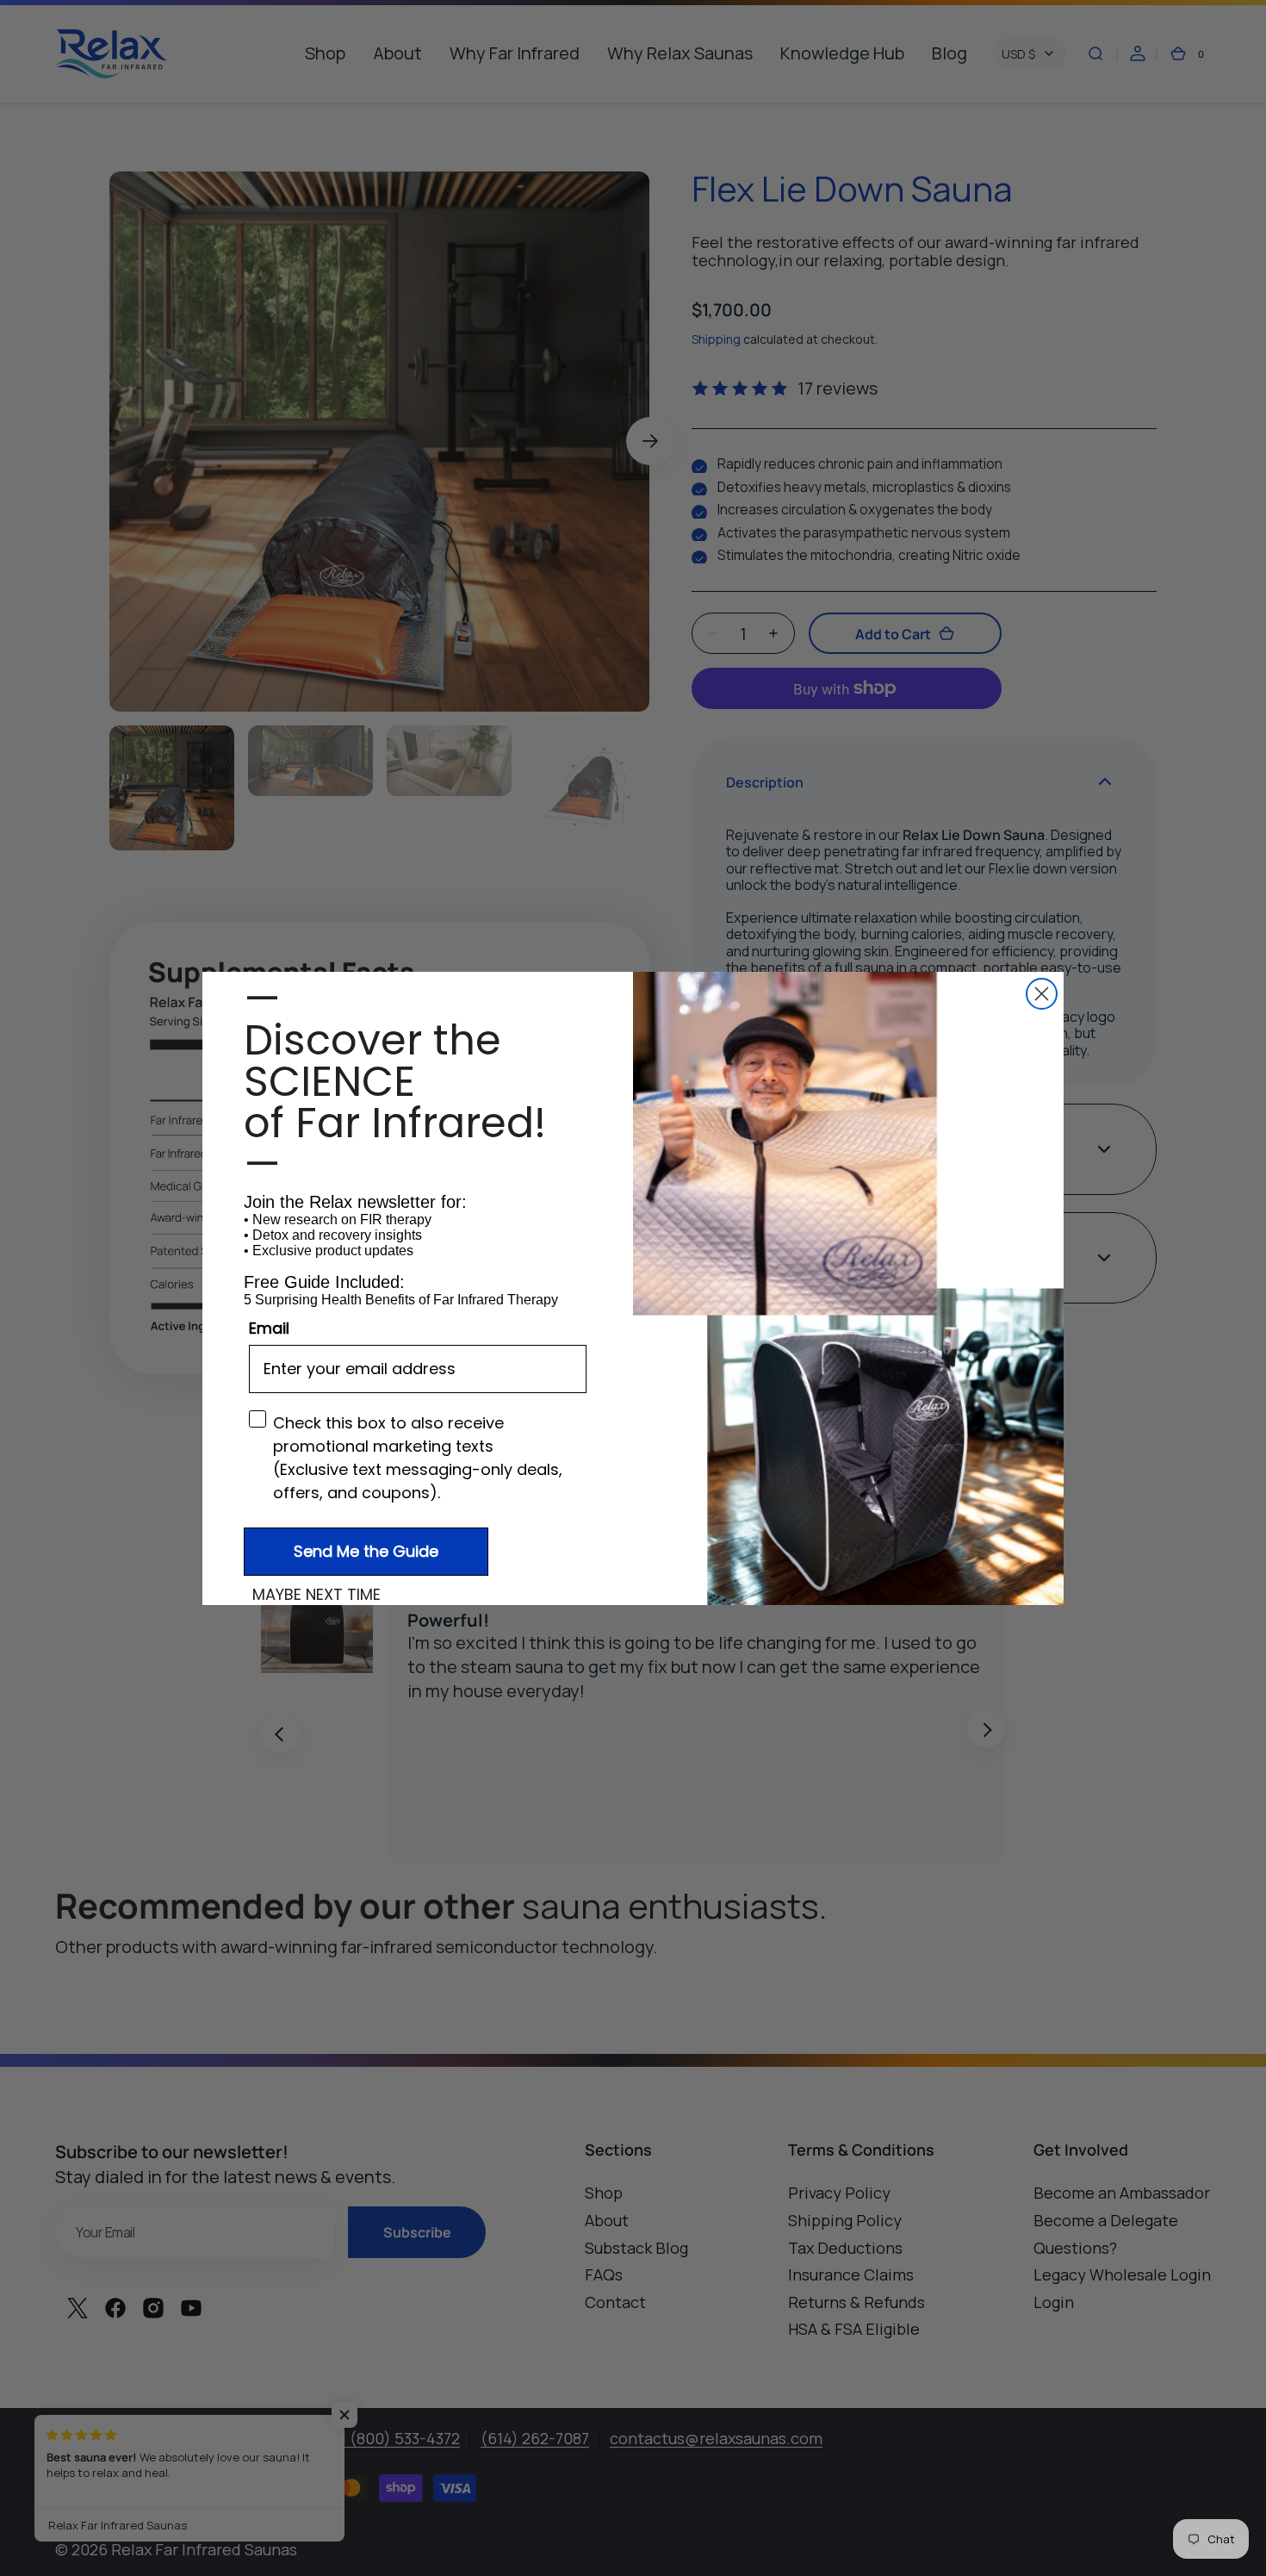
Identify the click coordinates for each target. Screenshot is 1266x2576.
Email (269, 1328)
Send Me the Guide (366, 1551)
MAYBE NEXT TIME (316, 1595)
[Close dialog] (1042, 994)
